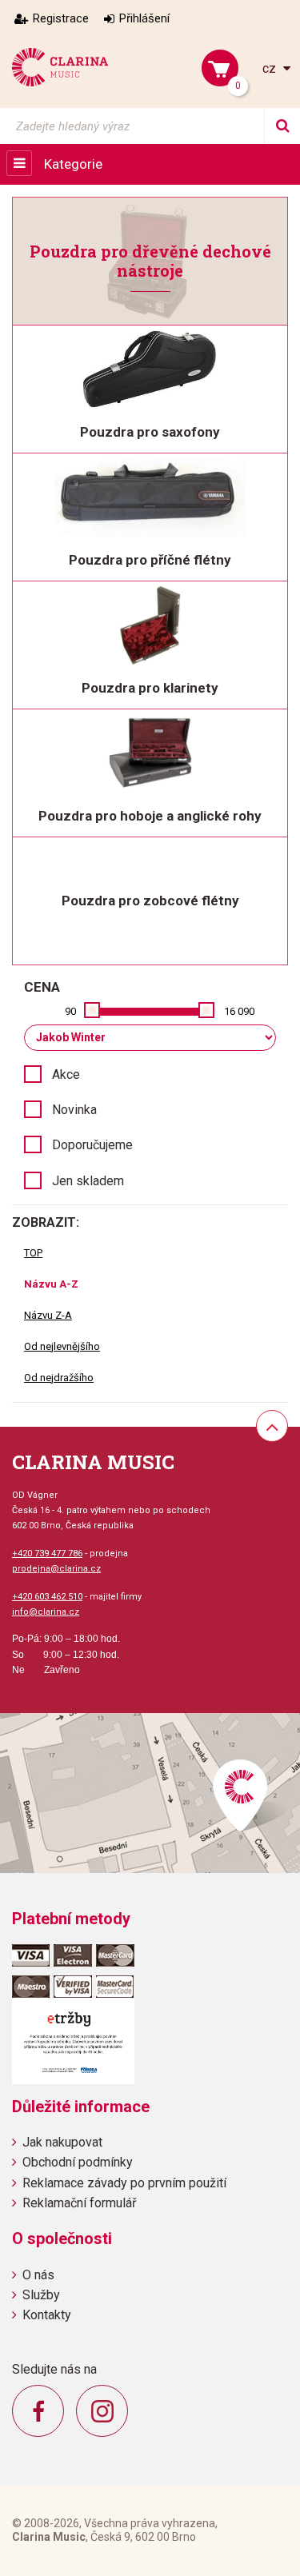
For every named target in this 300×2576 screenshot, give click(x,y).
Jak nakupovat (62, 2142)
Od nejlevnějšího (62, 1346)
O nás (38, 2275)
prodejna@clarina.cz (56, 1569)
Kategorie (73, 164)
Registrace (61, 18)
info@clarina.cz (46, 1612)
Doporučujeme (92, 1145)
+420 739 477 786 (47, 1554)
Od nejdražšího (59, 1378)
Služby (41, 2295)
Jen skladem (88, 1181)
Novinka (74, 1110)
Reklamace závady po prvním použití (124, 2183)
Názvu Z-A (48, 1315)
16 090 (239, 1011)
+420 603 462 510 (47, 1597)
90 (70, 1011)
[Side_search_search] (282, 126)
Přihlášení (144, 18)
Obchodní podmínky (78, 2162)
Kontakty (47, 2315)
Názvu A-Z (51, 1284)
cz (271, 68)
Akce (66, 1074)
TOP (33, 1253)
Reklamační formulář (79, 2203)
